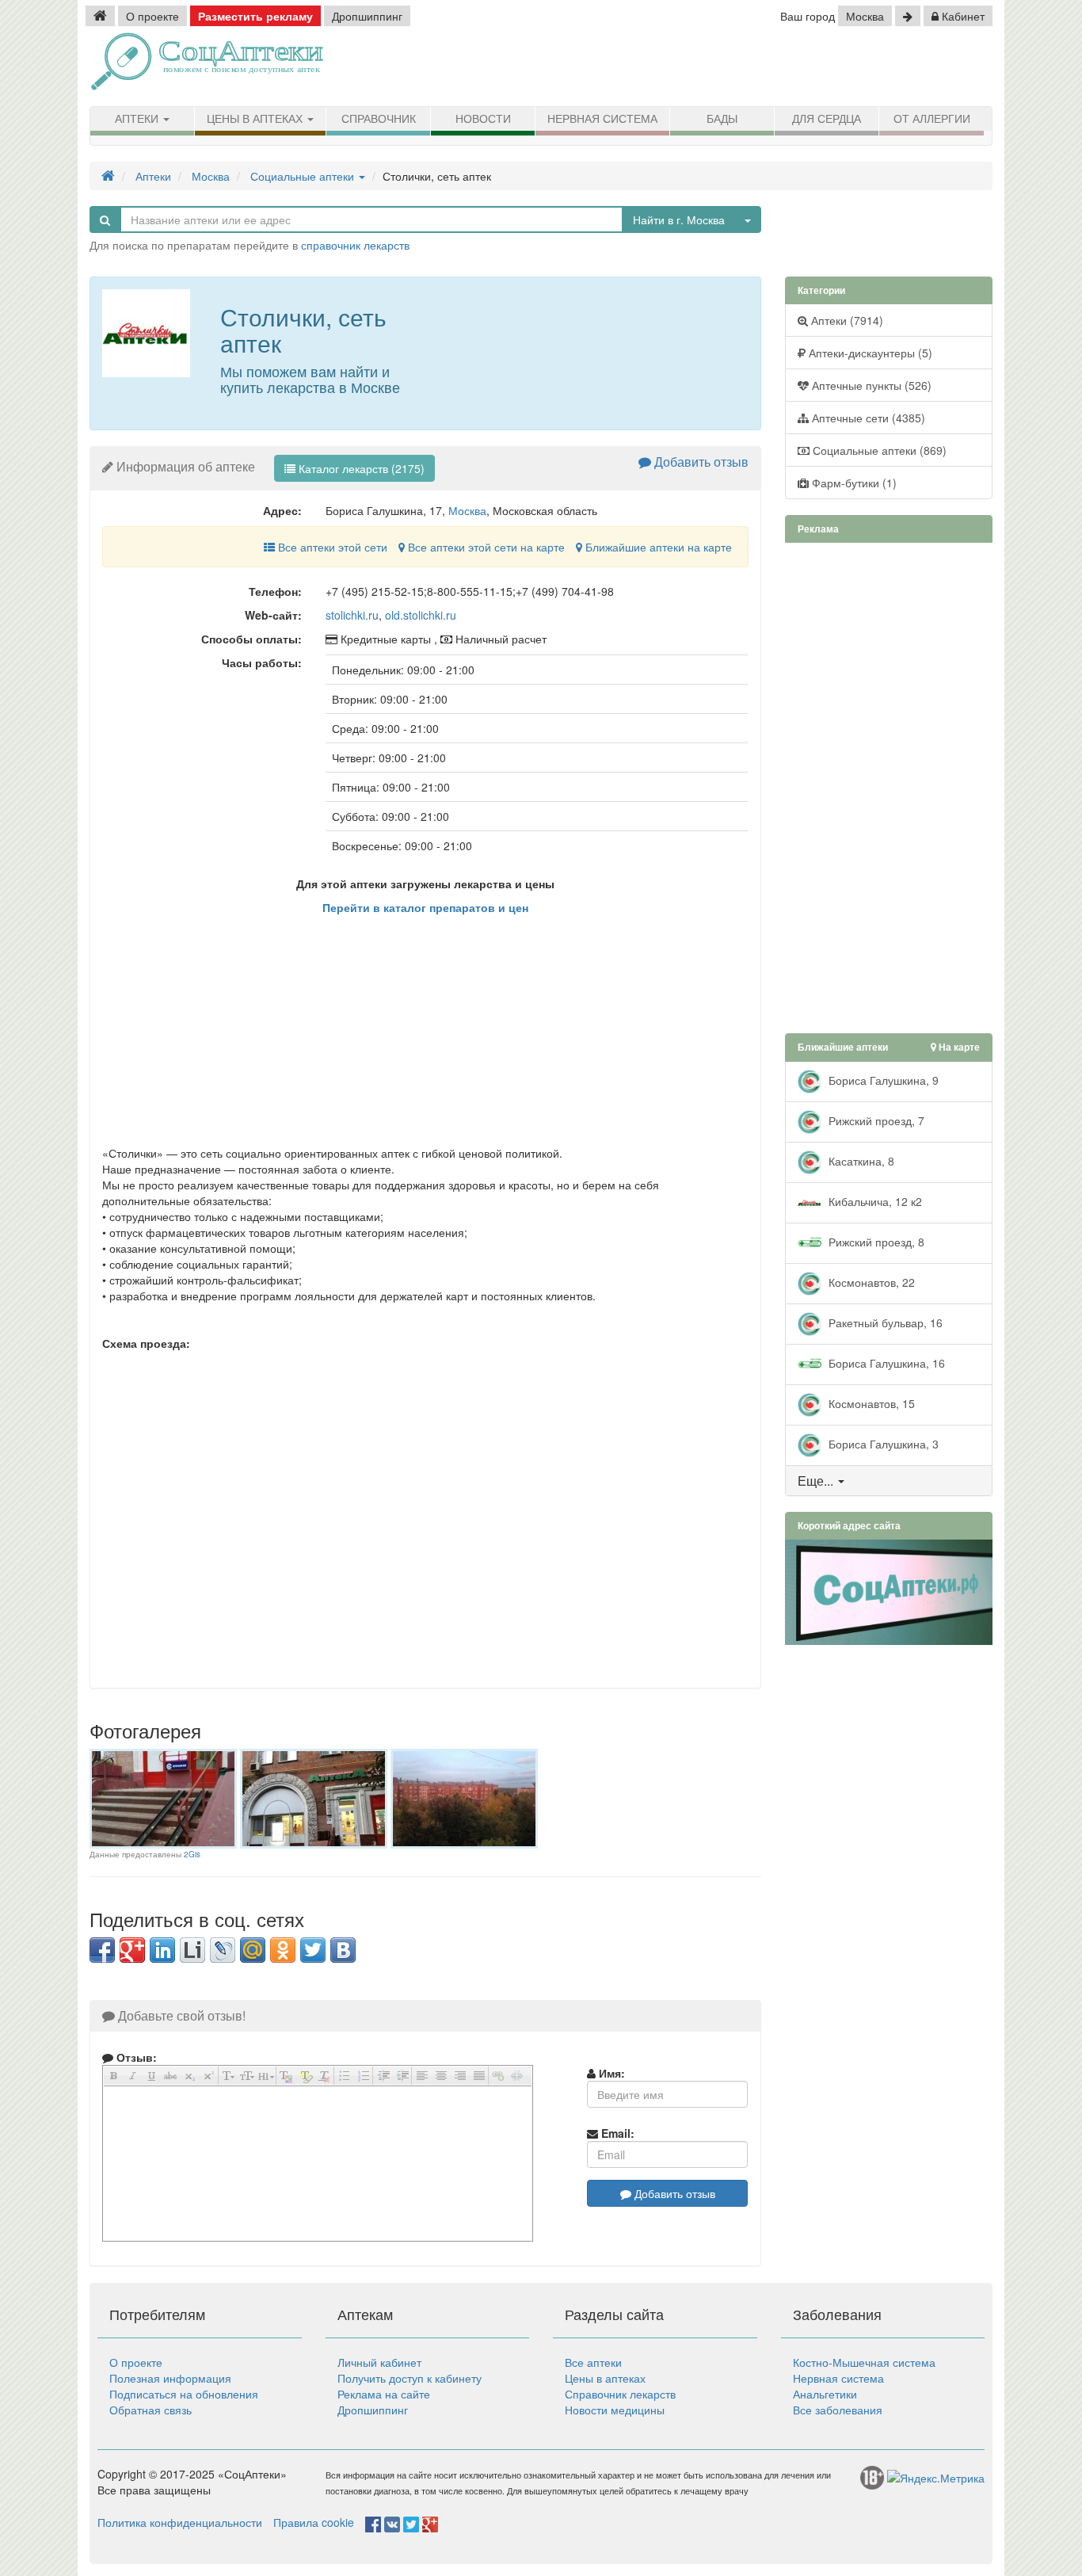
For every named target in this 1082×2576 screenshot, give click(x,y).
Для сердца (827, 119)
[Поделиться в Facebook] (102, 1950)
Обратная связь (150, 2410)
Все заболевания (838, 2410)
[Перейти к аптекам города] (908, 16)
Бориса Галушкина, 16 (885, 1362)
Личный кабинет (379, 2362)
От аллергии (932, 119)
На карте (958, 1047)
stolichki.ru (352, 615)
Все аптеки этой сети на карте (485, 547)
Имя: (610, 2073)
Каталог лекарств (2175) (360, 468)
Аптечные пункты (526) (870, 385)
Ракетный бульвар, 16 (884, 1322)
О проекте (152, 16)
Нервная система (602, 119)
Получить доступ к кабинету (410, 2378)
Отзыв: (135, 2057)
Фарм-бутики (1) (853, 483)
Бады (722, 119)
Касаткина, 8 (860, 1160)
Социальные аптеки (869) (878, 450)
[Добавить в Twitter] (313, 1950)
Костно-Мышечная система (864, 2362)
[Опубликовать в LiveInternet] (192, 1950)
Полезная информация (170, 2378)
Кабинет (962, 16)
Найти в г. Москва (679, 219)
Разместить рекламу (255, 16)
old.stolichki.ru (421, 615)
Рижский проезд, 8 (875, 1241)
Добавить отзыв (700, 462)
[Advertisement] (810, 67)
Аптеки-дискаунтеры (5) (869, 353)
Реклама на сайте (384, 2394)
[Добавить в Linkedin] (162, 1950)
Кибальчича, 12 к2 (874, 1200)
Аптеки (138, 119)
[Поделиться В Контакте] (343, 1950)
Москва (865, 16)
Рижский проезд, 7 (875, 1120)
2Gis (192, 1854)
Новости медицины (615, 2410)
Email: (616, 2133)
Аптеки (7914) (846, 320)
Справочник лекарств (620, 2394)
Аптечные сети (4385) (867, 418)
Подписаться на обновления (184, 2394)
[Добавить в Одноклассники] (283, 1950)
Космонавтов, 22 (870, 1281)
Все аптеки (593, 2362)
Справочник (379, 119)
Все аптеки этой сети (331, 547)
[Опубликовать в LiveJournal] (223, 1950)
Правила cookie (314, 2522)
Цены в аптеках (256, 119)
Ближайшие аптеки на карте (657, 547)
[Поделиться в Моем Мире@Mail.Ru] (253, 1950)
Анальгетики (825, 2394)
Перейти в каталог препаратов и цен (425, 907)
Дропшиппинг (367, 16)
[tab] (889, 1481)
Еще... (815, 1481)
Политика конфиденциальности (180, 2522)
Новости (483, 119)
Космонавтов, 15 (870, 1402)
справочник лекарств (355, 245)
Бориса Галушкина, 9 (882, 1079)
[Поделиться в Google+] (132, 1950)
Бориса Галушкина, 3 (882, 1443)
